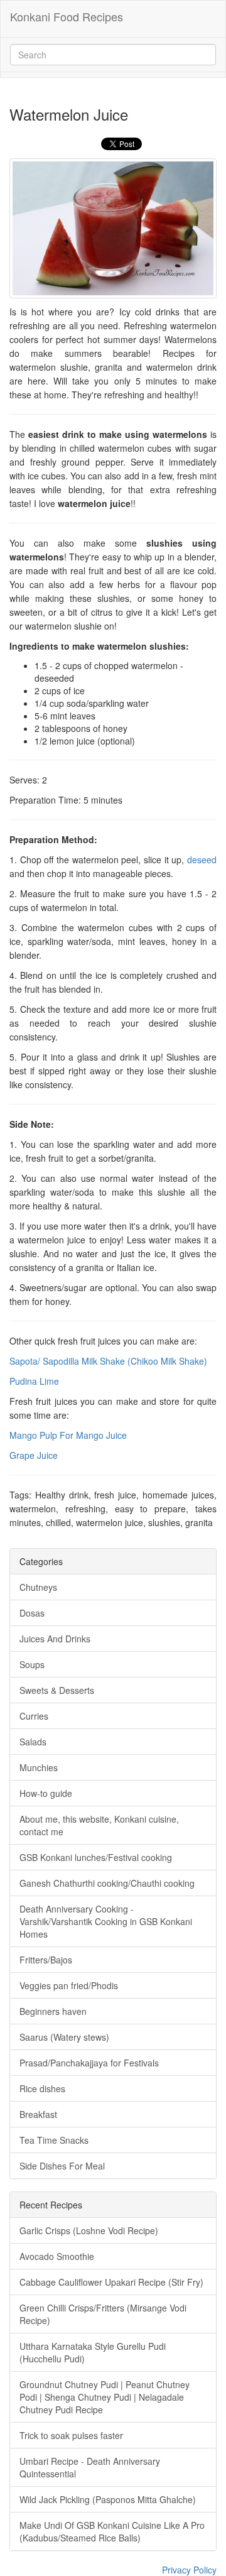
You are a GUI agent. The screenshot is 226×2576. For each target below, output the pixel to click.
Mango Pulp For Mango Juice (68, 1435)
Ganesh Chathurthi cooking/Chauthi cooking (107, 1883)
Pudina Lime (34, 1381)
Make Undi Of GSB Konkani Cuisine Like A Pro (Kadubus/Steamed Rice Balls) (112, 2531)
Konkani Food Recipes (67, 16)
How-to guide (46, 1793)
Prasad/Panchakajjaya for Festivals (89, 2063)
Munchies (39, 1767)
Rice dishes (42, 2088)
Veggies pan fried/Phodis (69, 1985)
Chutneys (38, 1587)
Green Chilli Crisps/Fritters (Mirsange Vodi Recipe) (103, 2314)
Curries (34, 1716)
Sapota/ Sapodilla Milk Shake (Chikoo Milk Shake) (108, 1361)
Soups (32, 1664)
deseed (202, 860)
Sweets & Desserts (57, 1690)
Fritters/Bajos (46, 1960)
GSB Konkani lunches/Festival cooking (96, 1857)
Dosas (32, 1613)
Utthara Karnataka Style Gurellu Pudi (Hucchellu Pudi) (93, 2352)
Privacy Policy (189, 2570)
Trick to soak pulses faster (71, 2435)
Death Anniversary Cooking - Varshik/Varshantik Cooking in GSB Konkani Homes (106, 1921)
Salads (33, 1742)
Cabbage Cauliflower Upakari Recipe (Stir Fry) (111, 2282)
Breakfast (38, 2114)
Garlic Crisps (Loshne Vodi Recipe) (89, 2230)
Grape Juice (34, 1455)
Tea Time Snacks (54, 2140)
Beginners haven (53, 2011)
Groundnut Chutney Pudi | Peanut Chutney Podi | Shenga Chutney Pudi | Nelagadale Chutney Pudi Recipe (105, 2397)
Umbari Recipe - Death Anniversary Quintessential (90, 2467)
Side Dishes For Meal (62, 2166)
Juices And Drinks (55, 1639)
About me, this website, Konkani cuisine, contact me (99, 1825)
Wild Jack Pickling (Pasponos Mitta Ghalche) (108, 2499)
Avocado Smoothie (57, 2256)
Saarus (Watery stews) (64, 2037)
